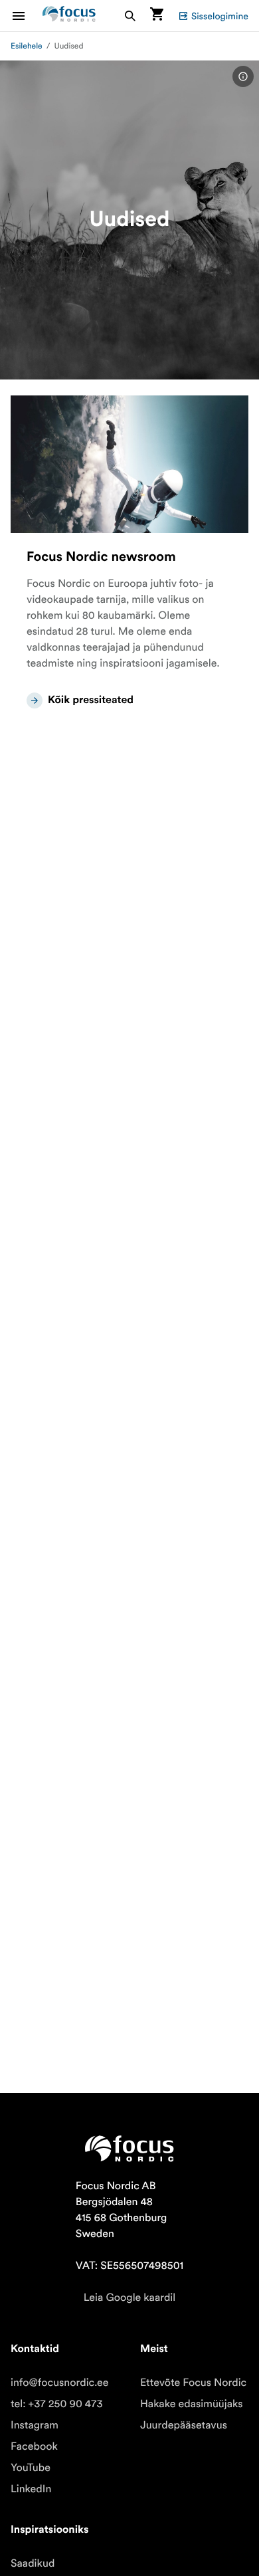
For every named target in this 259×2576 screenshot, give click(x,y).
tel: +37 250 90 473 (57, 2404)
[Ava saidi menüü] (27, 16)
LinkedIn (31, 2489)
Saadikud (33, 2563)
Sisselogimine (220, 16)
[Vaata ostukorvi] (157, 16)
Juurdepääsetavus (184, 2425)
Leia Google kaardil (129, 2298)
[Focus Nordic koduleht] (69, 16)
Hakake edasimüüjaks (192, 2404)
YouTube (31, 2468)
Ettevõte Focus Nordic (193, 2383)
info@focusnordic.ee (60, 2383)
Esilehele (27, 46)
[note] (243, 76)
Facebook (34, 2446)
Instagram (35, 2425)
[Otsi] (130, 16)
